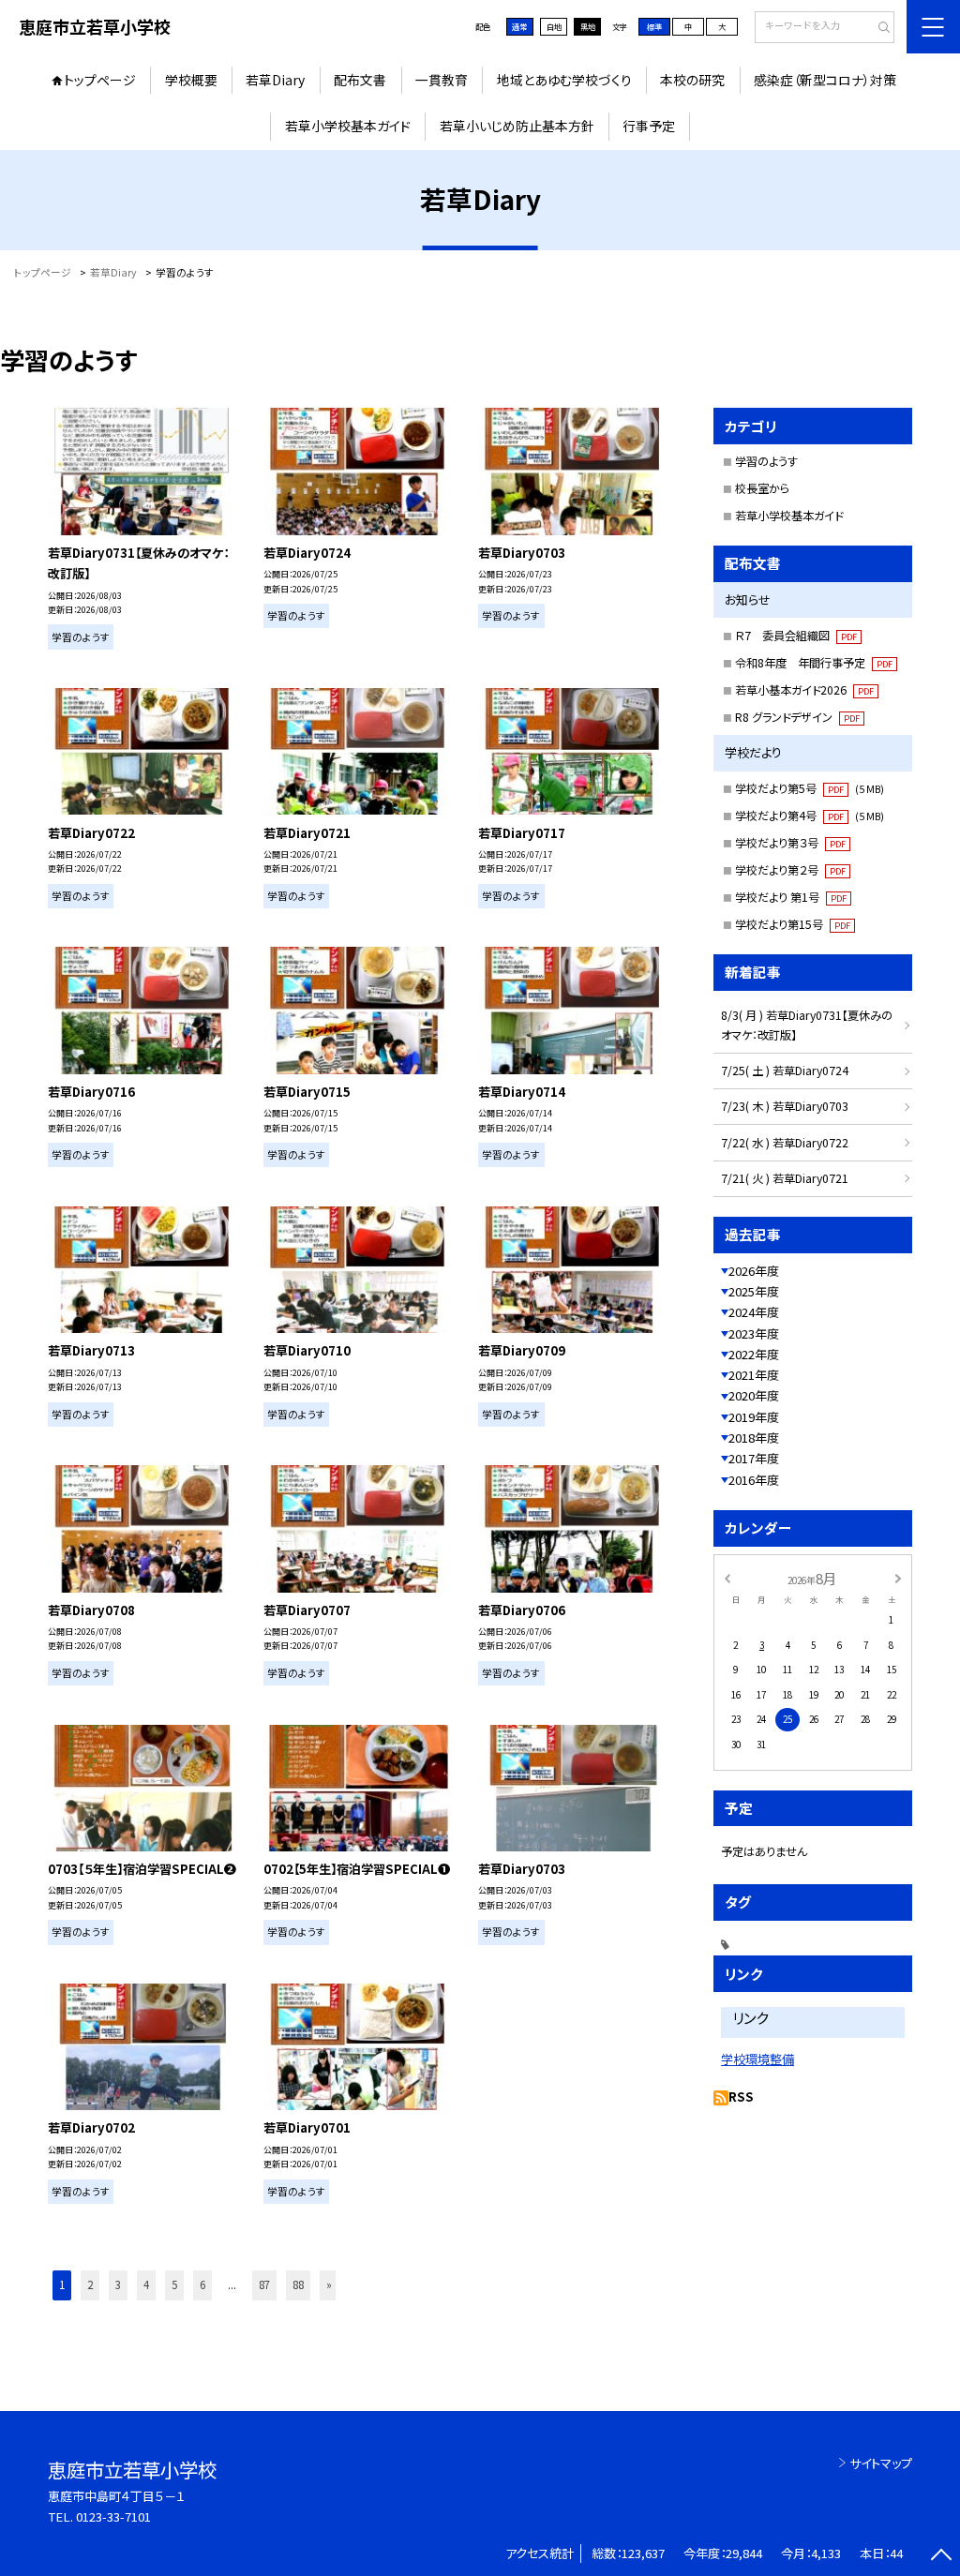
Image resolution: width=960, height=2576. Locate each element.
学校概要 (191, 80)
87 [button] (264, 2284)
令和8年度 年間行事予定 (814, 663)
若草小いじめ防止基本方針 (517, 126)
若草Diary (275, 80)
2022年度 (754, 1354)
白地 (554, 26)
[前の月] (727, 1578)
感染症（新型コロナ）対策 (825, 80)
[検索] (878, 28)
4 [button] (146, 2284)
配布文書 (360, 80)
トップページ (100, 80)
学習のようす (766, 461)
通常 (519, 26)
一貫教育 (442, 80)
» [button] (329, 2284)
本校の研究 (692, 80)
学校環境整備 (757, 2059)
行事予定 (649, 126)
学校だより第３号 (790, 843)
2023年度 (754, 1333)
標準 (654, 26)
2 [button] (90, 2284)
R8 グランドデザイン (797, 717)
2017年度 (754, 1458)
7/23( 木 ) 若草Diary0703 (785, 1106)
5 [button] (174, 2284)
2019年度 (754, 1417)
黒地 (588, 26)
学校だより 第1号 (791, 897)
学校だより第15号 (793, 924)
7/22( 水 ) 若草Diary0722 (785, 1143)
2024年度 (754, 1312)
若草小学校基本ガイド (348, 126)
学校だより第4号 (810, 816)
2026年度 (754, 1271)
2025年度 (754, 1291)
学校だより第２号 (790, 870)
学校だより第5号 (810, 788)
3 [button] (118, 2284)
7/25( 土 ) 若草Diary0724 (785, 1071)
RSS (741, 2097)
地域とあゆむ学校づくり (564, 80)
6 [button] (202, 2284)
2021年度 (754, 1375)
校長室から (762, 488)
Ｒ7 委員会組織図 (796, 636)
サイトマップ (881, 2463)
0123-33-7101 (113, 2516)
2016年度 (754, 1480)
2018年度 (754, 1438)
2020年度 (754, 1395)
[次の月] (898, 1578)
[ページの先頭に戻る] (941, 2557)
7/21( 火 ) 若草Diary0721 (785, 1178)
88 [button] (298, 2284)
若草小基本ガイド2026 (804, 690)
